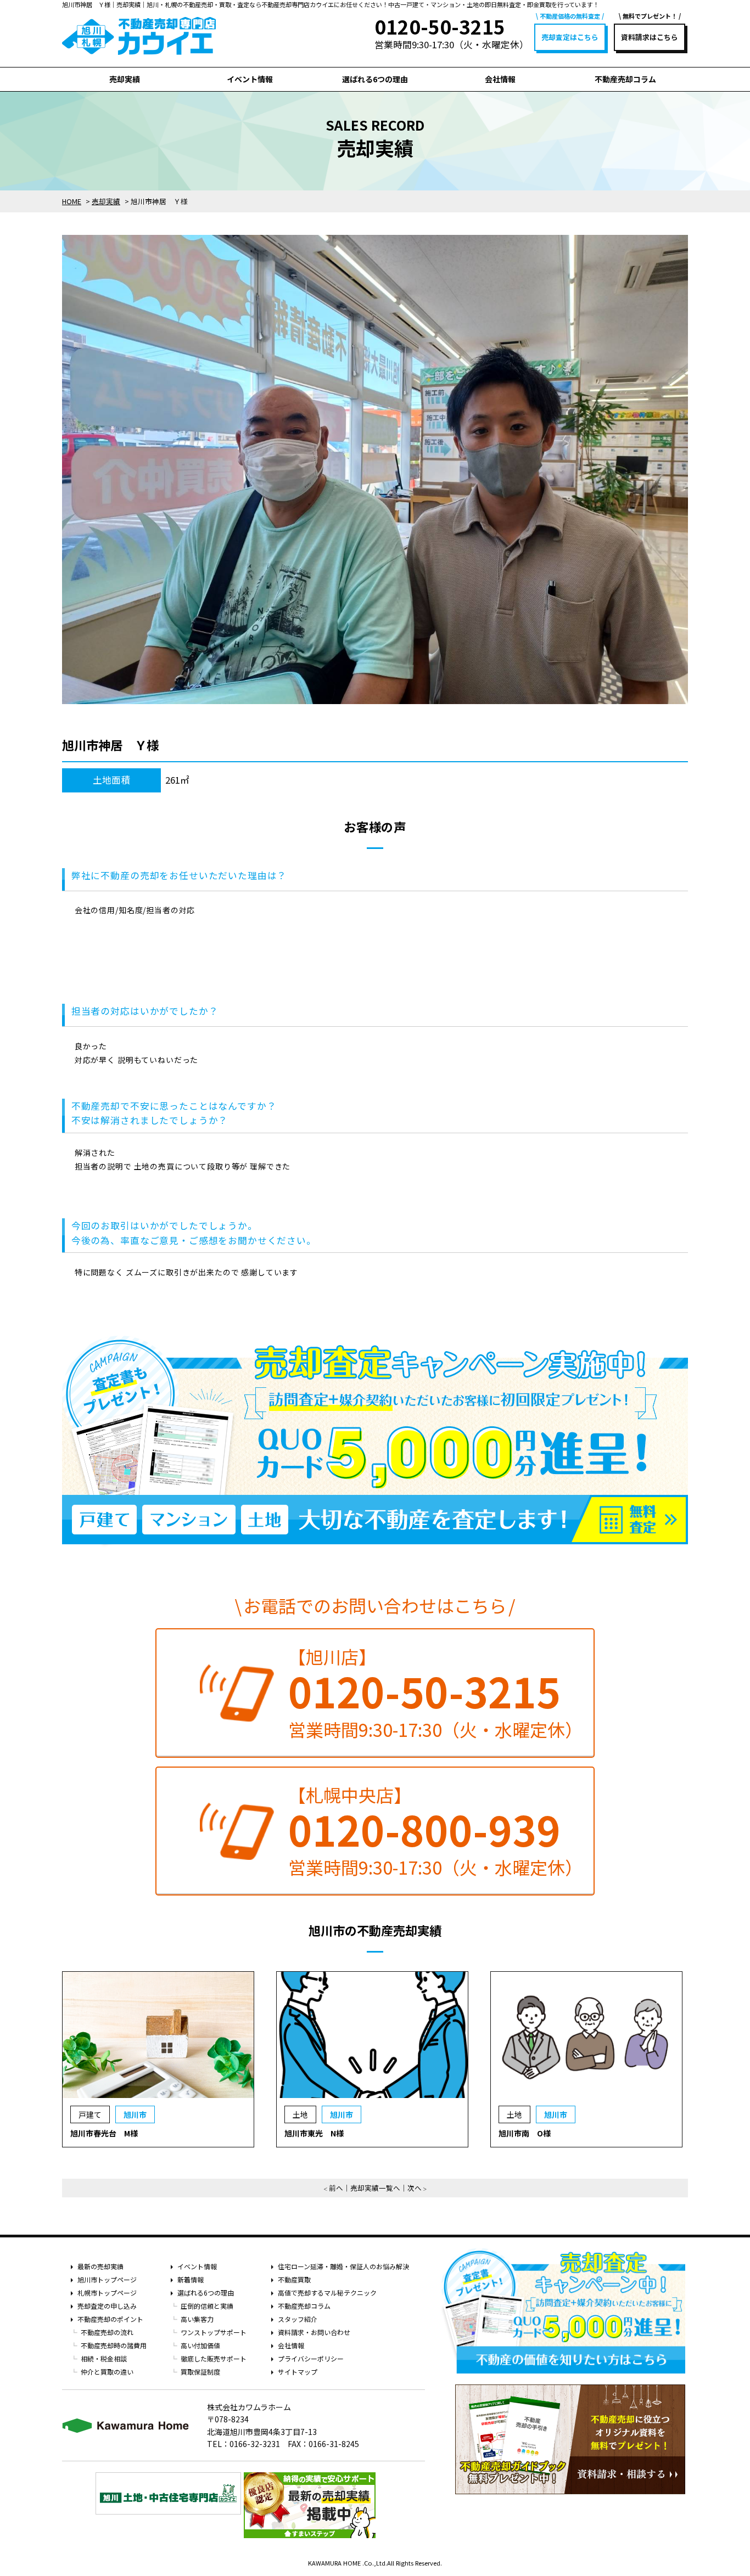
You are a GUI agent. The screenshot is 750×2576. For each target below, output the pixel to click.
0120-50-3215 (424, 1691)
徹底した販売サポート (214, 2358)
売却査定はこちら (570, 37)
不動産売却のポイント (110, 2319)
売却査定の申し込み (107, 2306)
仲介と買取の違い (107, 2372)
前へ (336, 2188)
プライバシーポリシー (311, 2358)
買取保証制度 (200, 2372)
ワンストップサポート (214, 2332)
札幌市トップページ (107, 2293)
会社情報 (500, 79)
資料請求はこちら (650, 37)
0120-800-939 (424, 1829)
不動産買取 (294, 2279)
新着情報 (191, 2279)
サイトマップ (298, 2372)
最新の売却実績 (100, 2266)
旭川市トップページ (107, 2279)
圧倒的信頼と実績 (207, 2306)
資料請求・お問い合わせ (314, 2332)
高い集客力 (197, 2319)
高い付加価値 (200, 2345)
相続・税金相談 (104, 2358)
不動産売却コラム (625, 79)
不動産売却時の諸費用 (114, 2345)
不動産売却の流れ (107, 2332)
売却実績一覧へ (375, 2188)
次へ (415, 2188)
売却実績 (125, 79)
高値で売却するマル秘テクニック (327, 2293)
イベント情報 (250, 79)
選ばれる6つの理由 (375, 79)
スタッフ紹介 (298, 2319)
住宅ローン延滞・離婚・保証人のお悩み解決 (343, 2266)
